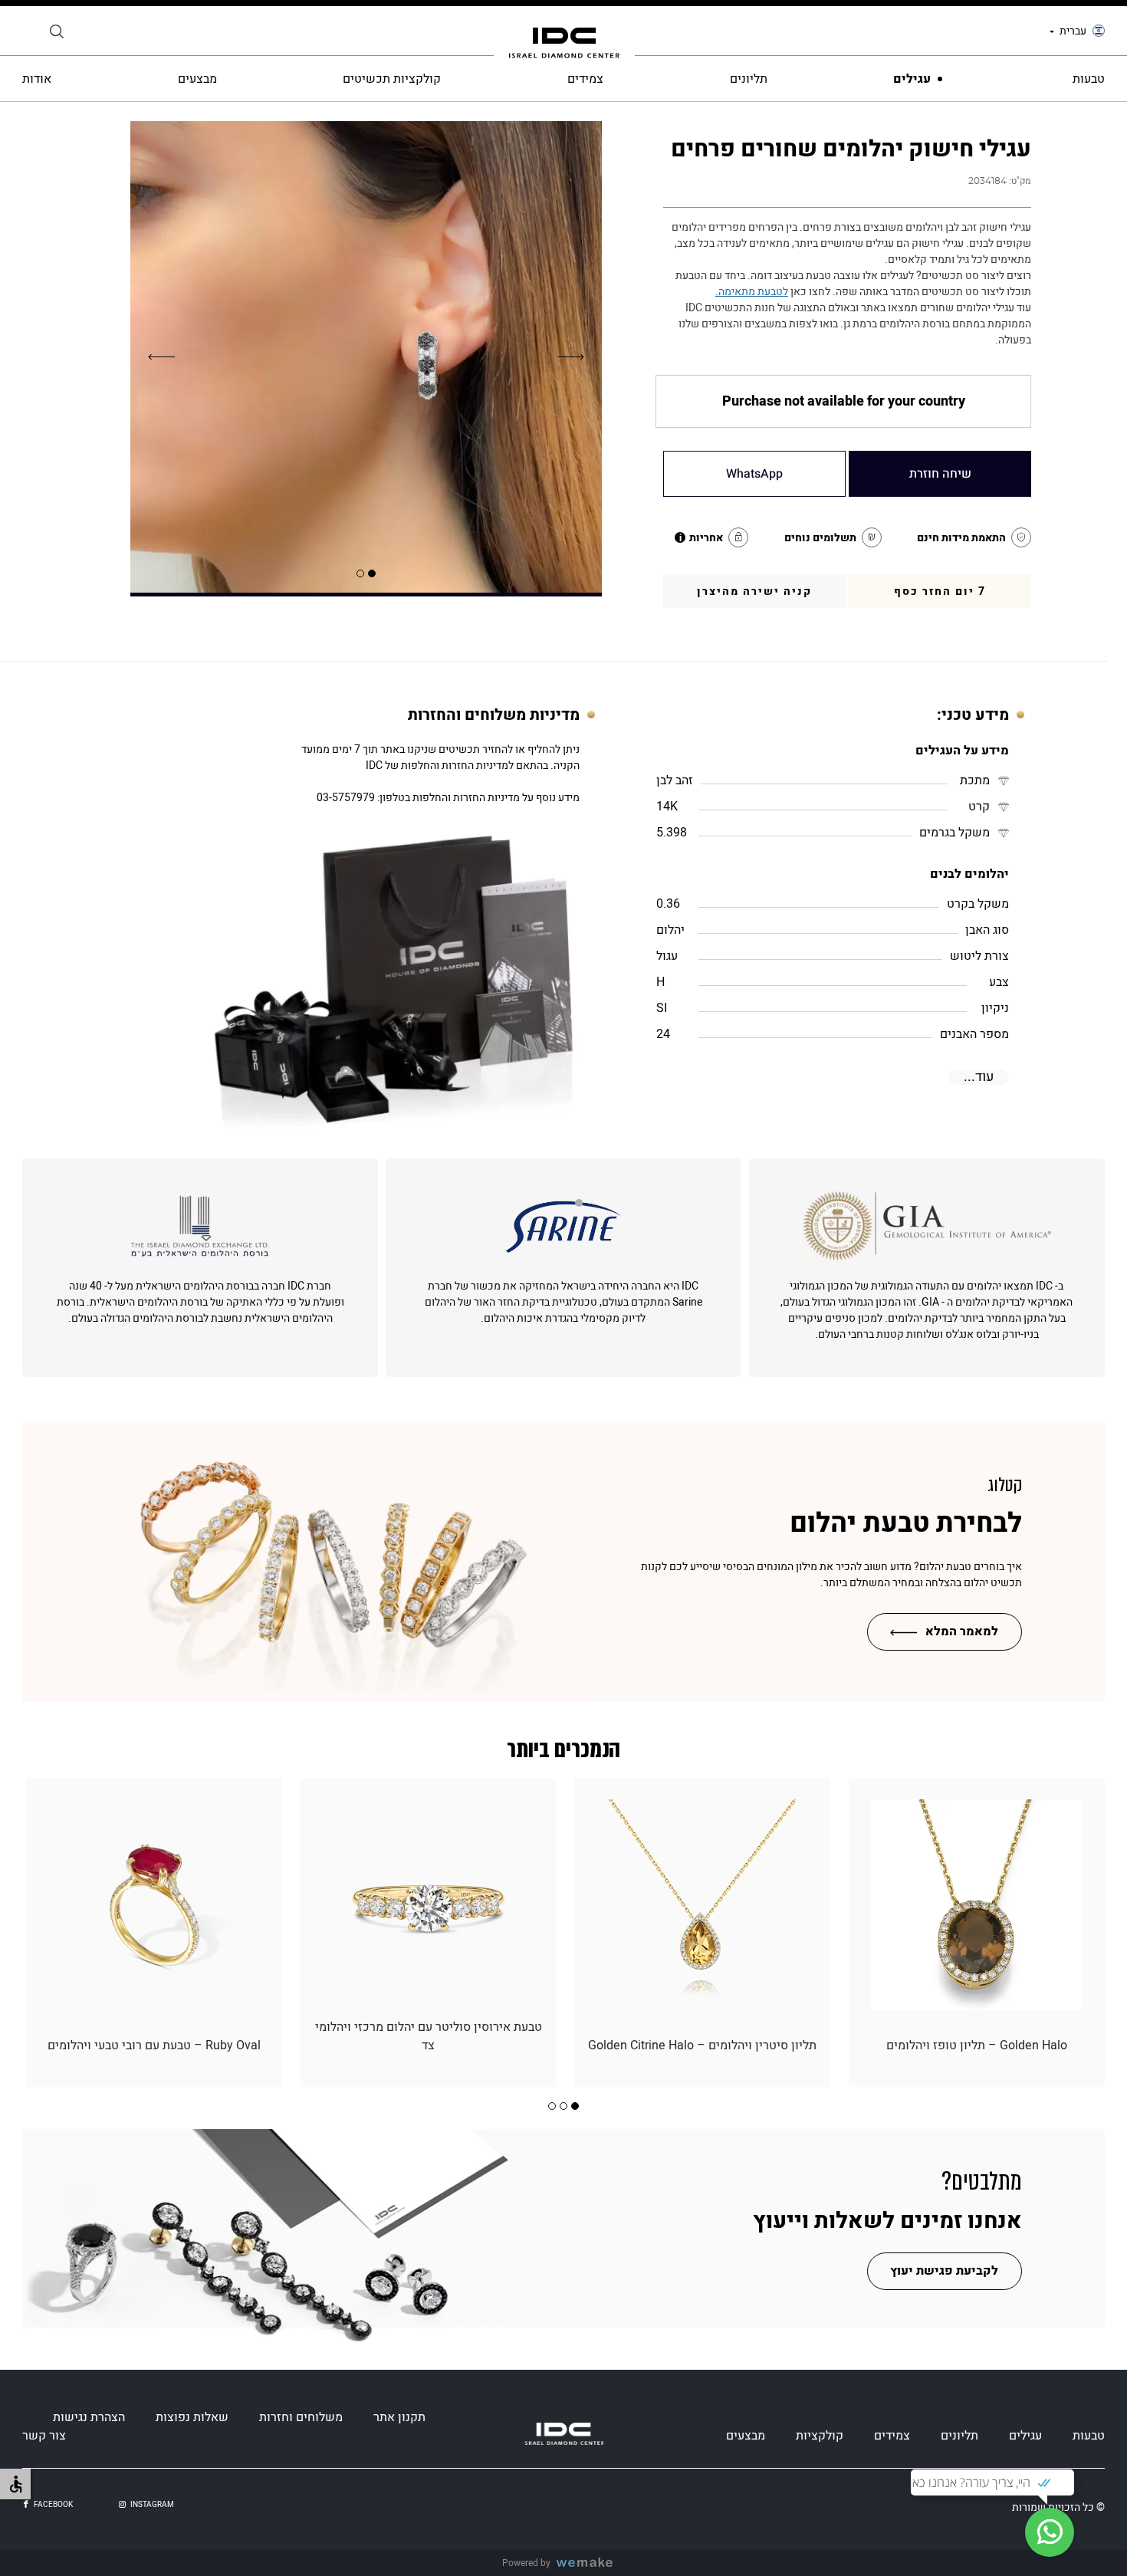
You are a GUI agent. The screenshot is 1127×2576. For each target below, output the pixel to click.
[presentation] (571, 357)
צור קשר (44, 2436)
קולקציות (820, 2436)
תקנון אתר (399, 2417)
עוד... (979, 1077)
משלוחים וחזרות (301, 2417)
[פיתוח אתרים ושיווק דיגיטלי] (590, 2563)
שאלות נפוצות (192, 2417)
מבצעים (197, 79)
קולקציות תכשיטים (392, 79)
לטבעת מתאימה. (752, 292)
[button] (372, 573)
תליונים (749, 79)
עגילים (912, 79)
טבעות (1089, 79)
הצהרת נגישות (89, 2417)
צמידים (585, 79)
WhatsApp (754, 474)
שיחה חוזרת (940, 474)
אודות (37, 79)
